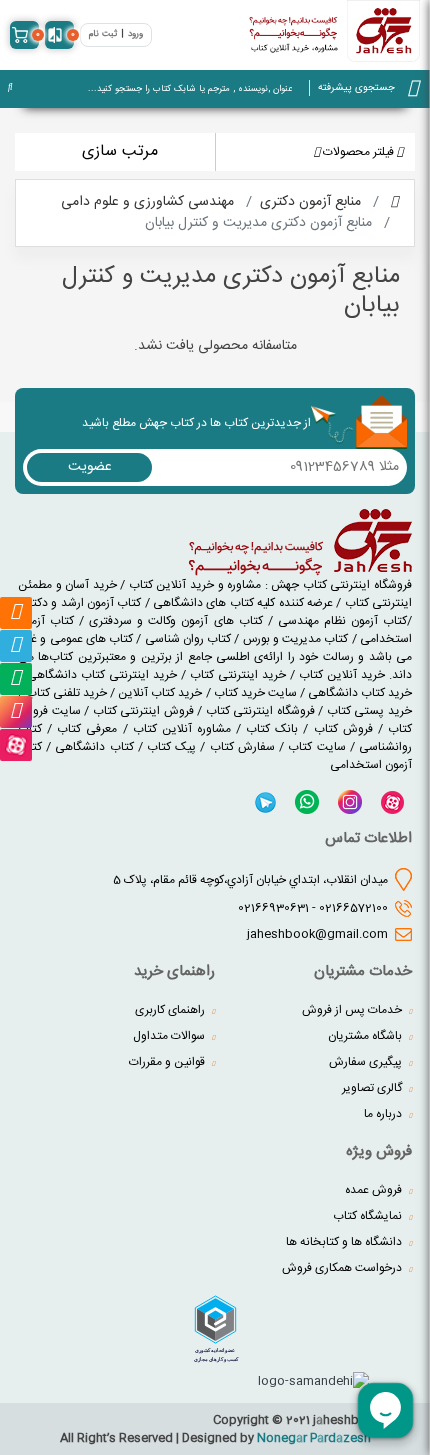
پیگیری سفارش (367, 1062)
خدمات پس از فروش (353, 1010)
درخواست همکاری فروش (343, 1268)
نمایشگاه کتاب (369, 1216)
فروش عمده (375, 1190)
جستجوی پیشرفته (356, 88)
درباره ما (384, 1114)
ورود (135, 34)
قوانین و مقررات (168, 1062)
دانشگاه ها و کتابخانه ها (345, 1242)
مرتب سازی (120, 151)
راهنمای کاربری (171, 1010)
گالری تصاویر (373, 1088)
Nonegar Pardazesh (314, 1438)
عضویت (90, 467)
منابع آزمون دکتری (310, 202)
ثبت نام (103, 34)
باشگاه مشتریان (366, 1036)
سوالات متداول (170, 1036)
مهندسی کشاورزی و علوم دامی (147, 202)
